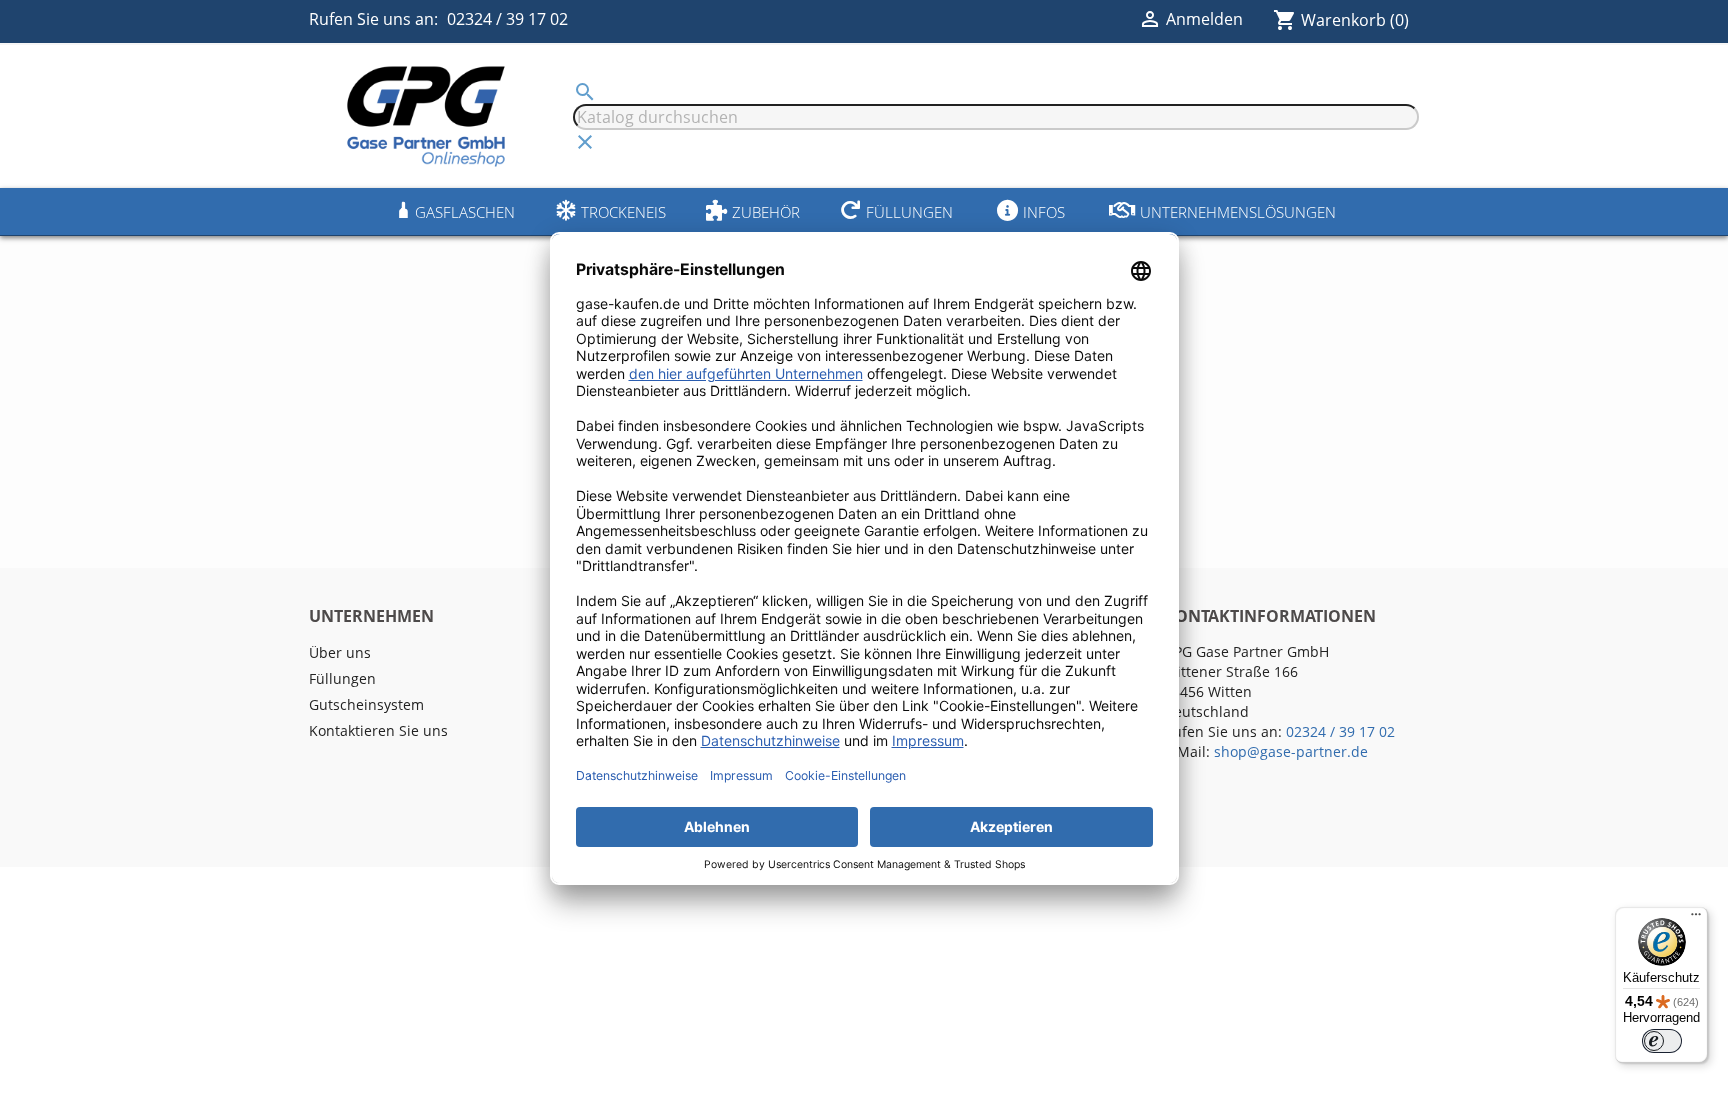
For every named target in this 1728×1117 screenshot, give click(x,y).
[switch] (1662, 1041)
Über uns (340, 652)
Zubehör (766, 212)
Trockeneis (623, 212)
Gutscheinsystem (366, 704)
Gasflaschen (465, 212)
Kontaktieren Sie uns (378, 730)
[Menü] (1696, 919)
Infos (1044, 212)
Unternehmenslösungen (1238, 212)
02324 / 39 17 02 (507, 19)
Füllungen (909, 212)
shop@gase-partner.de (1291, 751)
